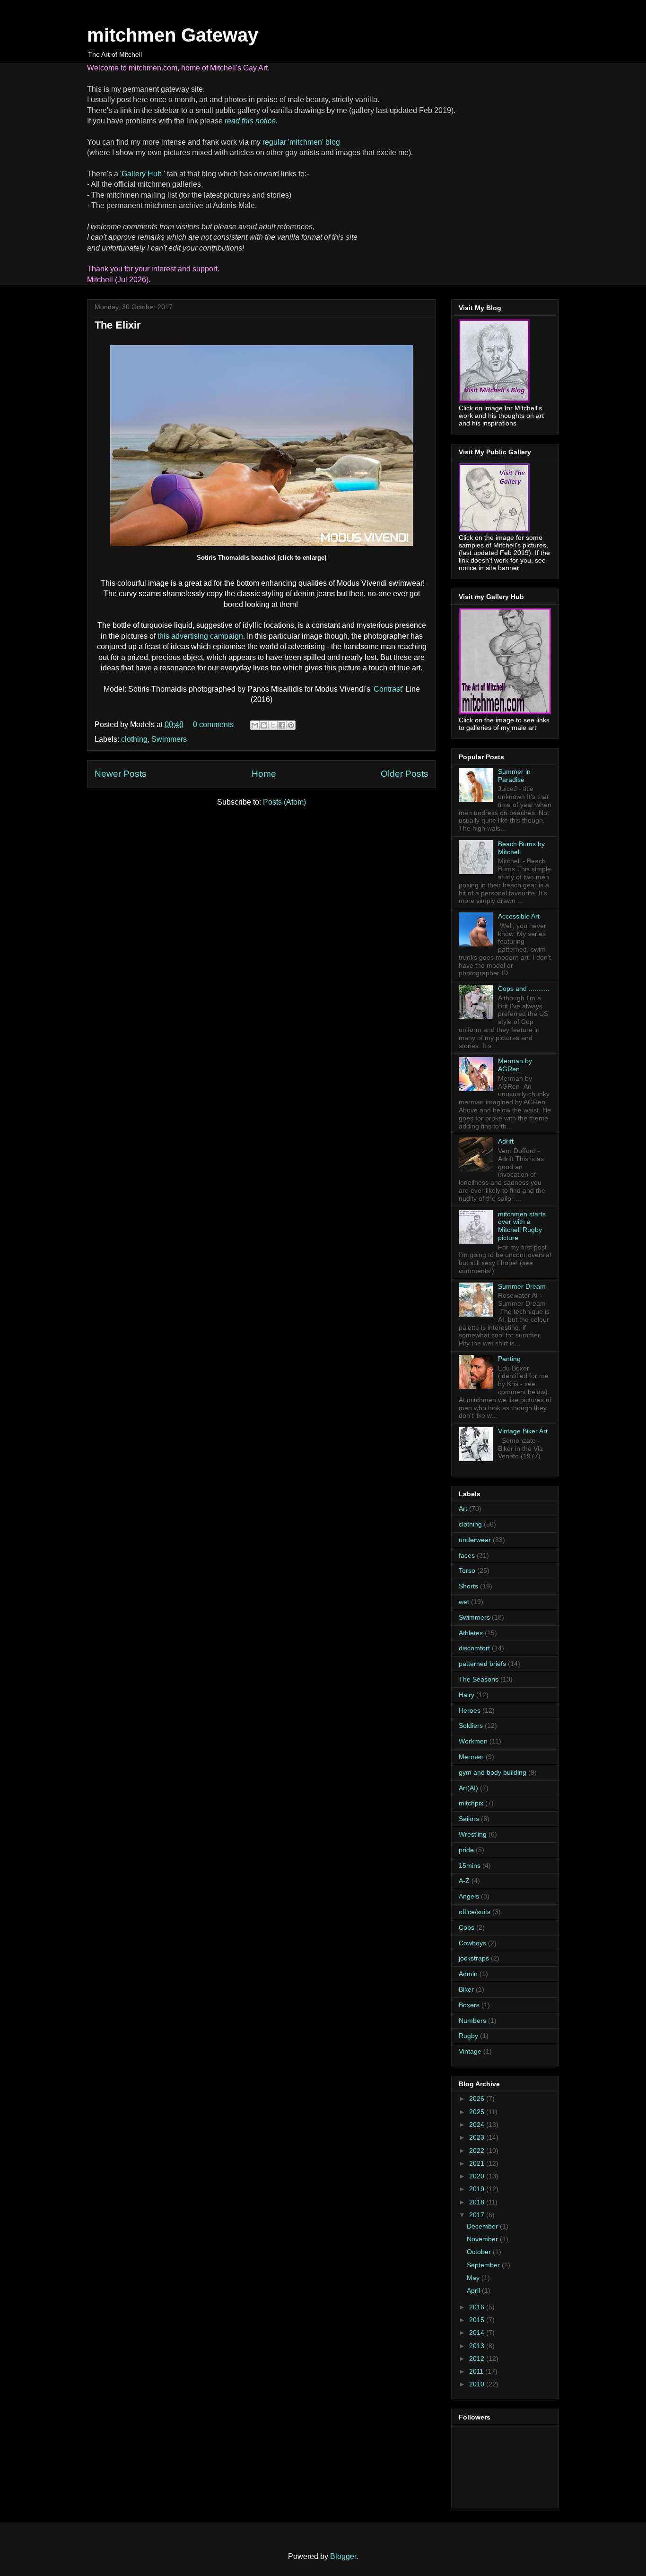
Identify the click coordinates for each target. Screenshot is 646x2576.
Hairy (467, 1695)
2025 (478, 2112)
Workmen (473, 1741)
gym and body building (493, 1772)
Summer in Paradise (514, 776)
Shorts (468, 1586)
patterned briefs (482, 1664)
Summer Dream (522, 1286)
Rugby (468, 2036)
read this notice (250, 121)
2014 (478, 2333)
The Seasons (479, 1679)
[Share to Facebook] (282, 725)
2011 (477, 2371)
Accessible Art (519, 916)
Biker (466, 1989)
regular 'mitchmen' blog (301, 142)
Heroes (470, 1710)
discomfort (474, 1648)
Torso (467, 1570)
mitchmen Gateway (173, 35)
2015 (478, 2320)
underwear (475, 1540)
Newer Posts (121, 774)
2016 (478, 2307)
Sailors (469, 1819)
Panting (509, 1359)
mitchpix (471, 1803)
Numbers (472, 2021)
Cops (467, 1927)
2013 (478, 2346)
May (474, 2278)
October (480, 2252)
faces (467, 1555)
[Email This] (255, 725)
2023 (478, 2137)
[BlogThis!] (264, 725)
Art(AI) (468, 1788)
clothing (134, 739)
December (483, 2226)
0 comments (213, 724)
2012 (478, 2359)
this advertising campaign (200, 636)
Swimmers (169, 739)
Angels (469, 1896)
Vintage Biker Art (523, 1431)
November (483, 2239)
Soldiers (471, 1726)
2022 (478, 2151)
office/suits (475, 1912)
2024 (478, 2125)
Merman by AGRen (515, 1065)
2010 (478, 2384)
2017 (478, 2215)
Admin (468, 1974)
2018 (478, 2202)
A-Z (464, 1881)
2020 (478, 2176)
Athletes (471, 1633)
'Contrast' (388, 689)
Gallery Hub (143, 174)
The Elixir (118, 325)
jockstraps (474, 1958)
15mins (470, 1865)
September (484, 2265)
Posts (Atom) (284, 802)
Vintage (470, 2051)
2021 (478, 2163)
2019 (478, 2189)
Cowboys (472, 1943)
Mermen (471, 1757)
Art (463, 1509)
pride (466, 1850)
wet (464, 1602)
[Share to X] (273, 725)
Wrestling (473, 1834)
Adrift (506, 1141)
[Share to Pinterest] (291, 725)
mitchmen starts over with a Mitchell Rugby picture (522, 1226)
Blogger (343, 2556)
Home (264, 774)
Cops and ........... (524, 989)
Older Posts (405, 774)
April (474, 2290)
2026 (478, 2099)
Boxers (469, 2005)
